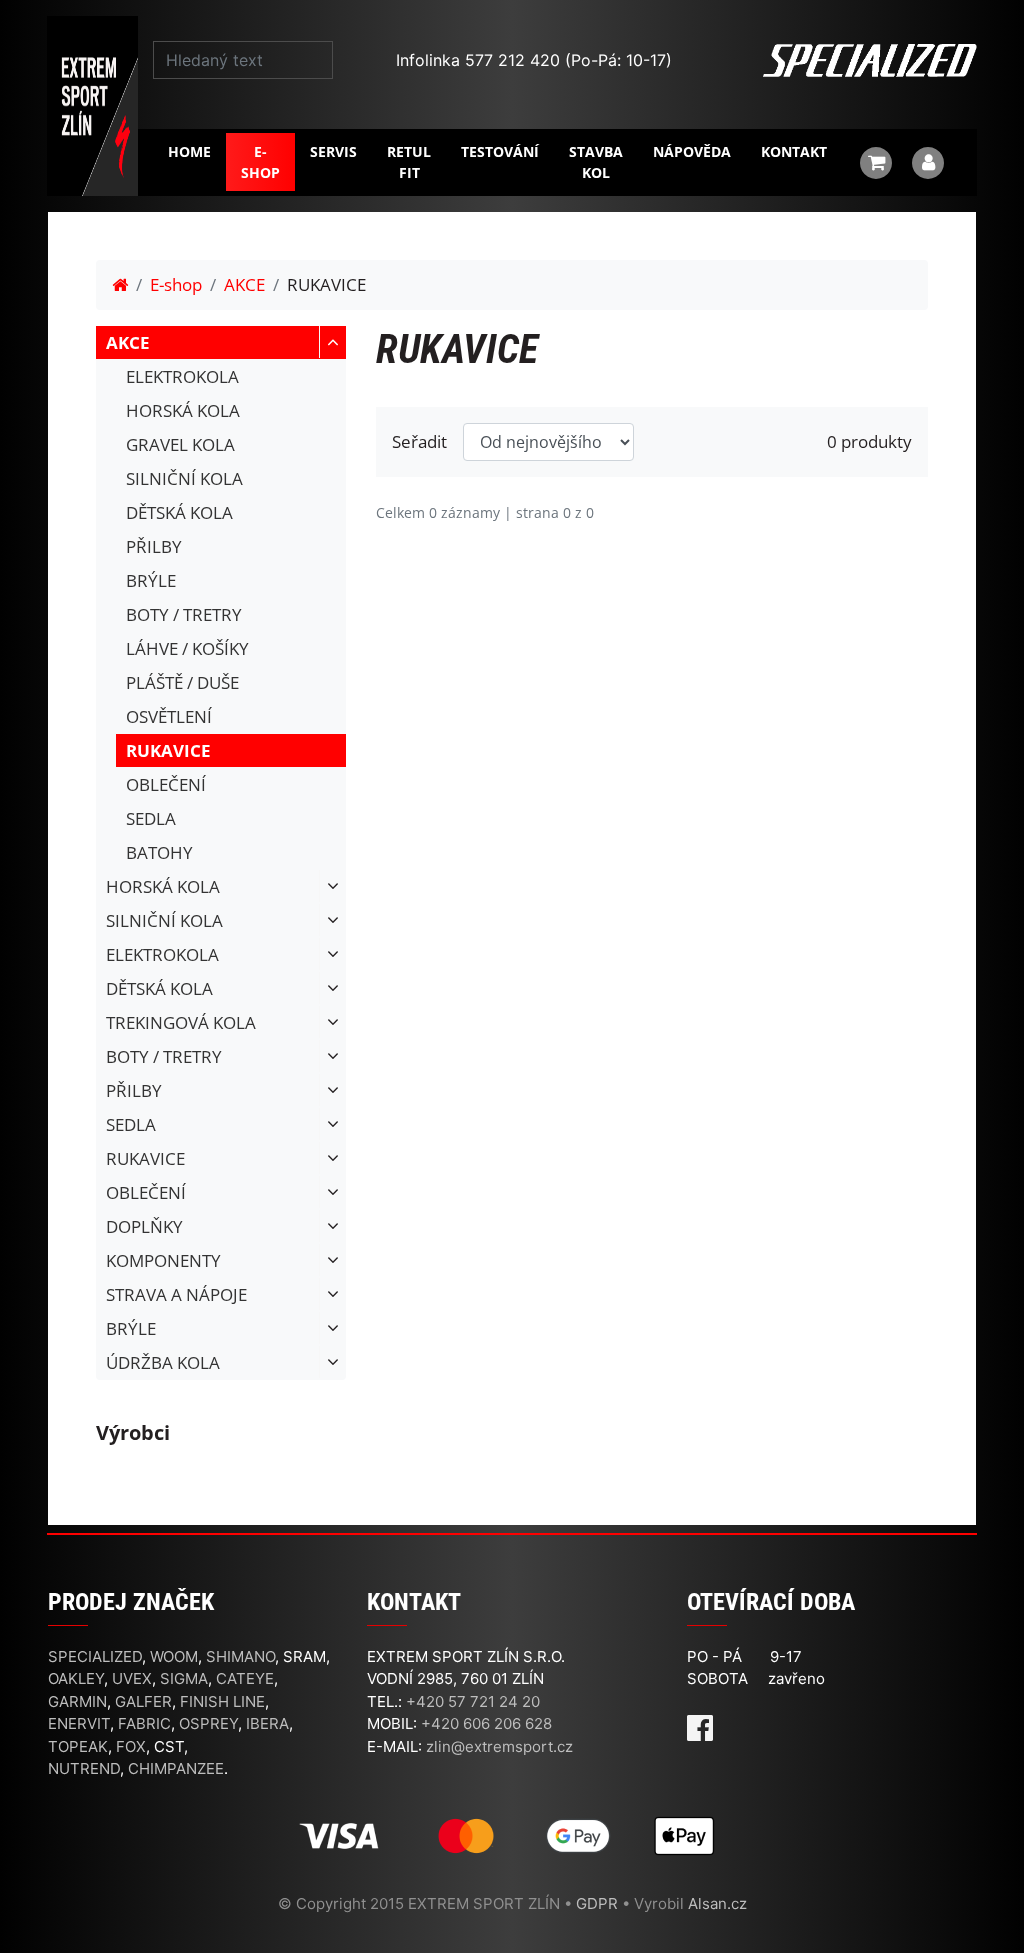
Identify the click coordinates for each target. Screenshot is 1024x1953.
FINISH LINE (222, 1701)
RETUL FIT (409, 162)
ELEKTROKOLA (182, 376)
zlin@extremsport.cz (499, 1746)
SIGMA (184, 1678)
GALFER (143, 1701)
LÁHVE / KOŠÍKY (187, 648)
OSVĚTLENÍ (169, 716)
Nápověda (692, 151)
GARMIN (77, 1701)
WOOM (174, 1656)
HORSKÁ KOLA (183, 410)
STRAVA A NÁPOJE (176, 1294)
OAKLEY (76, 1678)
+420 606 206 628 (486, 1723)
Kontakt (794, 151)
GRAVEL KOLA (180, 444)
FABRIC (144, 1723)
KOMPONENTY (163, 1260)
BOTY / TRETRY (184, 614)
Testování (500, 151)
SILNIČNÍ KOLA (184, 478)
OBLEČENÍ (166, 784)
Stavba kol (596, 162)
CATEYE (245, 1678)
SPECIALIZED (95, 1656)
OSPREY (208, 1723)
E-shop (260, 162)
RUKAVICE (168, 750)
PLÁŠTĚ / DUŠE (182, 682)
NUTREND (84, 1768)
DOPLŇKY (144, 1226)
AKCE (244, 284)
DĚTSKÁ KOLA (179, 512)
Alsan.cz (717, 1903)
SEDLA (151, 818)
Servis (333, 151)
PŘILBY (154, 546)
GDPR (597, 1903)
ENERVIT (79, 1723)
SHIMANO (240, 1656)
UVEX (132, 1678)
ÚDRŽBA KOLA (163, 1362)
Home (189, 151)
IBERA (267, 1723)
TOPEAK (78, 1746)
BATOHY (159, 852)
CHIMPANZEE (176, 1768)
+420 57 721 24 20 (473, 1701)
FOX (131, 1746)
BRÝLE (151, 580)
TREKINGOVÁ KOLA (181, 1022)
